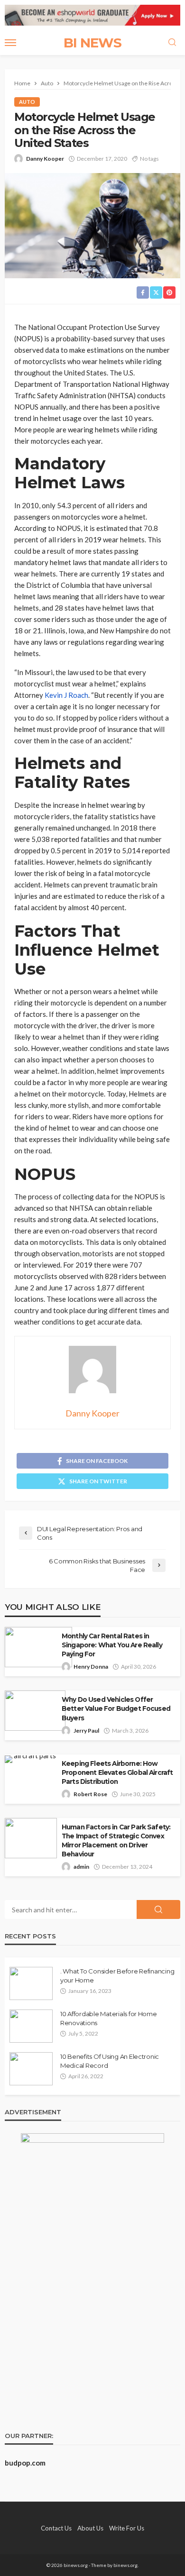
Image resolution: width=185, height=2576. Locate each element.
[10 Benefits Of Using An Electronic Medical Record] (31, 2069)
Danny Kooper (45, 159)
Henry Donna (91, 1667)
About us (90, 2528)
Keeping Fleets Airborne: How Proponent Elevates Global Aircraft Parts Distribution (117, 1772)
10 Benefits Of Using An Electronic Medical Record (110, 2061)
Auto (27, 102)
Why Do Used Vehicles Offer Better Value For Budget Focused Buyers (116, 1708)
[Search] (172, 43)
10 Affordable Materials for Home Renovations (109, 2018)
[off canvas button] (10, 43)
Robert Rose (90, 1794)
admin (81, 1867)
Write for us (127, 2528)
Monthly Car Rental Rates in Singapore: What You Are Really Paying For (112, 1645)
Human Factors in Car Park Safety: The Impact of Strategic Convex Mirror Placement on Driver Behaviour (116, 1841)
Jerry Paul (86, 1731)
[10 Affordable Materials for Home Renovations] (31, 2026)
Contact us (56, 2528)
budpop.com (25, 2463)
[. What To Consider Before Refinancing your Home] (31, 1983)
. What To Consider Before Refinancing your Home (117, 1975)
